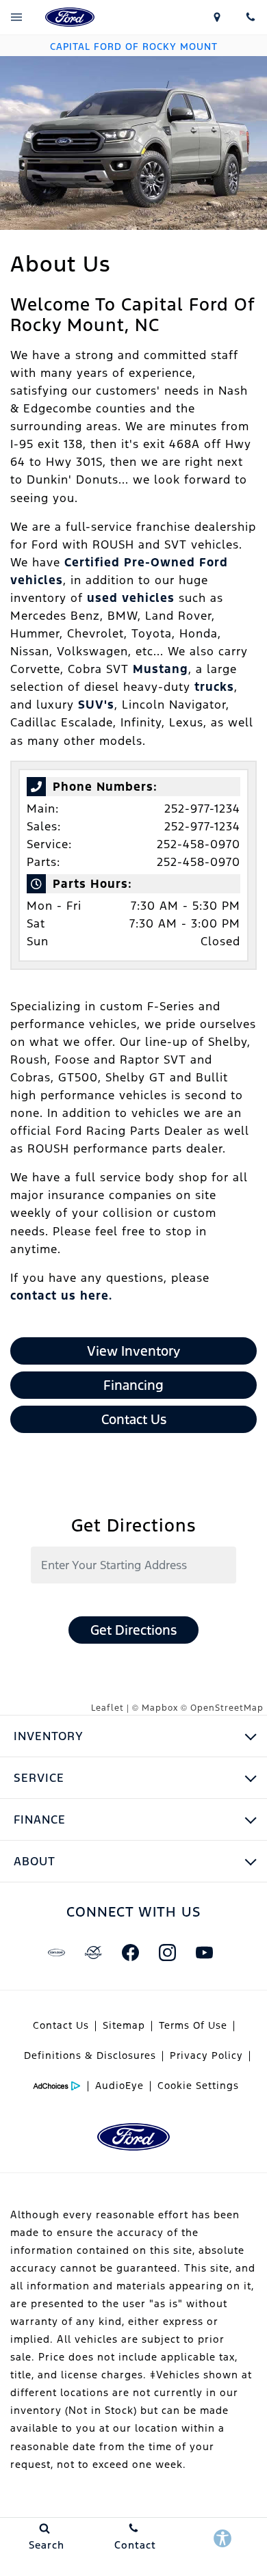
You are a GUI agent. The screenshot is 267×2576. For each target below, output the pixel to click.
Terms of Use (193, 2025)
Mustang (161, 669)
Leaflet (107, 1708)
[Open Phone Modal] (250, 17)
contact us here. (61, 1296)
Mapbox (160, 1708)
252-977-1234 (202, 809)
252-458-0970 (199, 844)
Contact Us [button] (134, 1419)
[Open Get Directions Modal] (217, 17)
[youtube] (204, 1953)
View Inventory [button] (133, 1351)
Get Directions (133, 1630)
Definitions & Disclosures (90, 2055)
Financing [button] (133, 1385)
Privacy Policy (206, 2055)
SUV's (96, 705)
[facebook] (130, 1953)
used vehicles (131, 598)
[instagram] (167, 1953)
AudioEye (119, 2086)
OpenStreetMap (227, 1708)
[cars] (56, 1953)
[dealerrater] (93, 1953)
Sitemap (124, 2025)
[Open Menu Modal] (17, 17)
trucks (214, 687)
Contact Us (61, 2025)
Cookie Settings (198, 2086)
